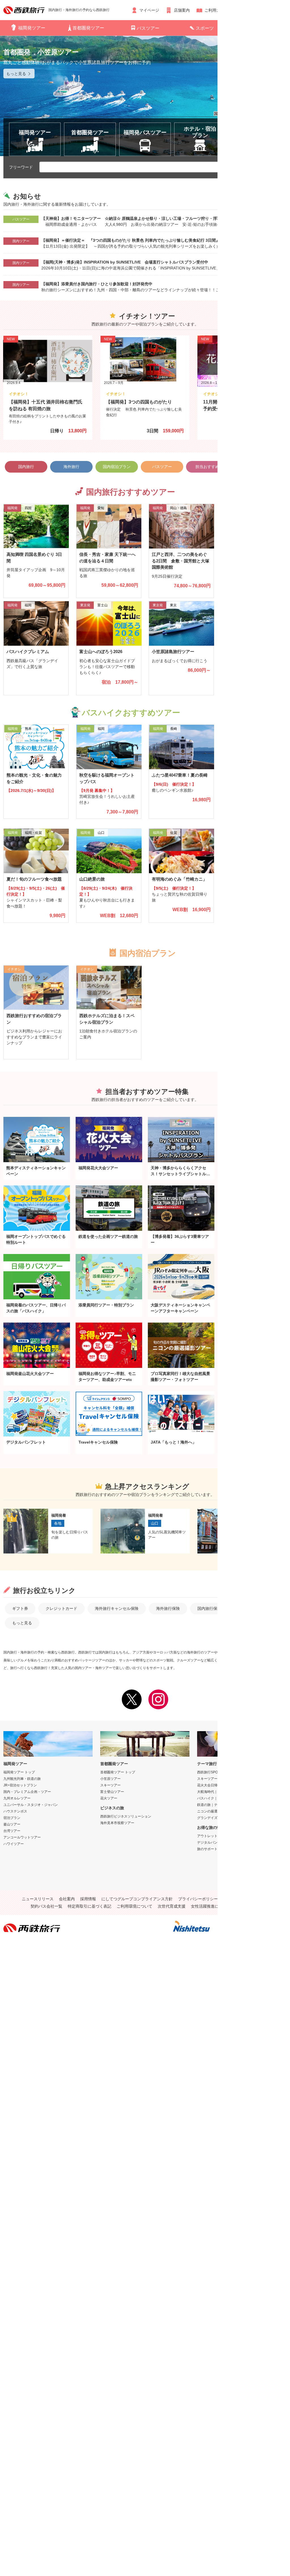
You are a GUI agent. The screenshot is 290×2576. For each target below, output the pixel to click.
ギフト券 (20, 1608)
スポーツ (205, 28)
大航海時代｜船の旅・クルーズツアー (226, 1792)
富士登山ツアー (112, 1792)
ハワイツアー (14, 1844)
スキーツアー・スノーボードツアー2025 (228, 1779)
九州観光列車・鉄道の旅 (22, 1779)
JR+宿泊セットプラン (20, 1785)
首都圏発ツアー (88, 28)
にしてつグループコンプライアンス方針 (137, 1899)
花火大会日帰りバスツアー (217, 1785)
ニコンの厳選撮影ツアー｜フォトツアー (228, 1811)
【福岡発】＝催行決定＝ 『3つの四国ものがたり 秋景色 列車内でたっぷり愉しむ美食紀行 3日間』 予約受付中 (142, 240)
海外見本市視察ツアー (117, 1823)
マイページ (149, 10)
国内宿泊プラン (117, 467)
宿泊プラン (12, 1818)
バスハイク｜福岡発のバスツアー (223, 1798)
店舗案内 (182, 10)
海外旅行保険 (168, 1608)
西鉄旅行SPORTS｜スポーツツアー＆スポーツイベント (240, 1772)
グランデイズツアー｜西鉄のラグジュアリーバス (234, 1818)
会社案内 (67, 1899)
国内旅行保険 (209, 1608)
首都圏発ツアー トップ (118, 1772)
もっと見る (22, 1623)
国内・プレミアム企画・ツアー (27, 1792)
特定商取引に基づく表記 (89, 1906)
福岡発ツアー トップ (19, 1772)
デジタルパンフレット (214, 1842)
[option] (145, 96)
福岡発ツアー (32, 28)
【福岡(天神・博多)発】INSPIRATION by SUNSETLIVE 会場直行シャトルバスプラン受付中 (125, 262)
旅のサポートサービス (214, 1849)
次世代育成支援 (172, 1906)
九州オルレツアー (17, 1798)
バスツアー (148, 28)
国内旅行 (26, 467)
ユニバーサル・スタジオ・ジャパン (31, 1805)
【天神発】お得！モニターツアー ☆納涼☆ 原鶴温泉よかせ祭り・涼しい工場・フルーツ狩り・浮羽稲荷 (137, 218)
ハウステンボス (15, 1811)
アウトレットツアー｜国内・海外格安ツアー (231, 1836)
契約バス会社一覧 (46, 1906)
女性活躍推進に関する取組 (215, 1906)
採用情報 (88, 1899)
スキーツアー (110, 1785)
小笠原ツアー (110, 1779)
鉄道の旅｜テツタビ (212, 1805)
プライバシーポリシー (198, 1899)
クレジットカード (61, 1608)
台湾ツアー (12, 1831)
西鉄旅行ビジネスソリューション (126, 1816)
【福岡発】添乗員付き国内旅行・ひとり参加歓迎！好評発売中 (97, 284)
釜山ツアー (12, 1824)
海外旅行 (71, 467)
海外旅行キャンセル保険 (117, 1608)
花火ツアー (109, 1798)
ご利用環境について (135, 1906)
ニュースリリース (38, 1899)
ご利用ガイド (216, 10)
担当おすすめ (207, 467)
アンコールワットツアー (22, 1837)
